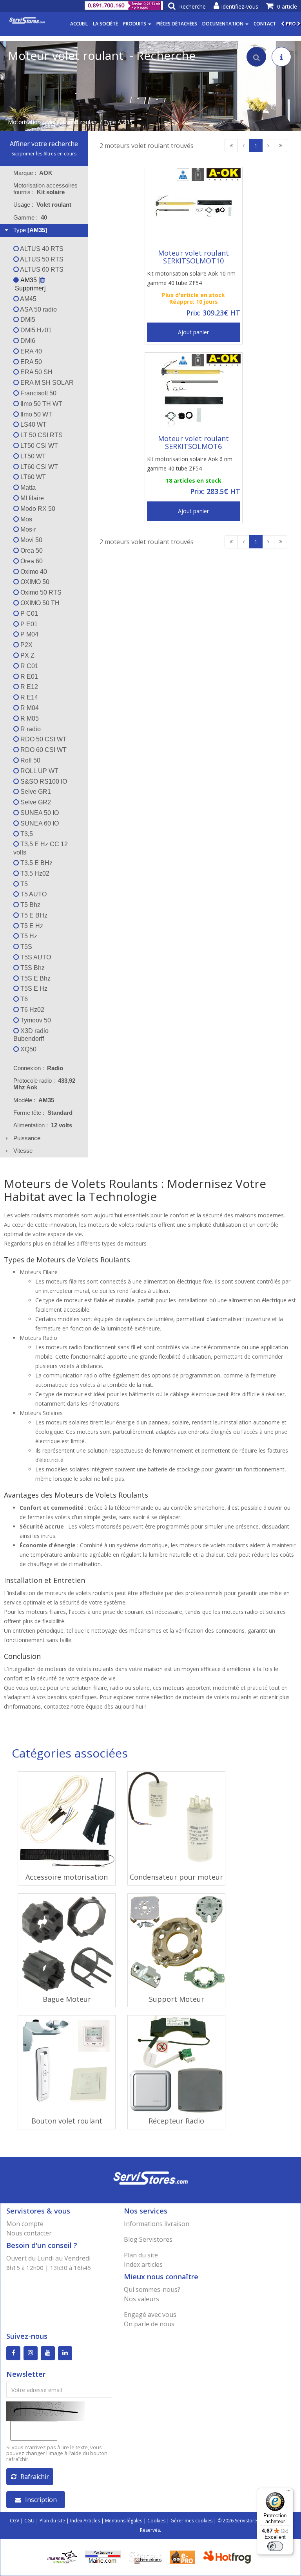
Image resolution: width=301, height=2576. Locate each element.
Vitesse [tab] (23, 1151)
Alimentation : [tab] (43, 1125)
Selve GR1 (35, 792)
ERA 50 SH (36, 372)
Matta (27, 488)
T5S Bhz (32, 968)
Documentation (223, 24)
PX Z (27, 655)
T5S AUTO (35, 957)
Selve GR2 (35, 802)
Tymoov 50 (35, 1020)
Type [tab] (30, 230)
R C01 (29, 666)
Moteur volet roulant (72, 122)
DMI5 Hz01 (35, 330)
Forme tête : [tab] (43, 1113)
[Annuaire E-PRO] (182, 2557)
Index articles (143, 2264)
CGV (15, 2521)
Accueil (79, 24)
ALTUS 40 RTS (41, 249)
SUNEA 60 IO (39, 823)
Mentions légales (124, 2521)
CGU (29, 2521)
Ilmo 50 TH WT (41, 404)
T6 (23, 999)
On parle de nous (149, 2324)
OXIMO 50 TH (39, 603)
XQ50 (28, 1049)
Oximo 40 (33, 572)
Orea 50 (31, 551)
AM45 (28, 299)
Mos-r (27, 529)
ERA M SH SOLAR (46, 383)
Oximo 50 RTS (40, 592)
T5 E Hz (31, 926)
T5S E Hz (33, 989)
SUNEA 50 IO (39, 813)
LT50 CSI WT (38, 446)
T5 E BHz (33, 915)
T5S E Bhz (35, 978)
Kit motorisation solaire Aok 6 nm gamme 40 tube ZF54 (190, 464)
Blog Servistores (148, 2239)
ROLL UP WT (39, 771)
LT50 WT (32, 456)
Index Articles (85, 2521)
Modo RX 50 (37, 509)
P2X (26, 645)
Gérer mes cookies (191, 2521)
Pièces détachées (177, 24)
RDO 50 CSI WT (43, 739)
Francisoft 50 (38, 393)
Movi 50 (31, 540)
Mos (25, 519)
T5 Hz (28, 936)
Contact (265, 24)
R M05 (29, 718)
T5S (25, 947)
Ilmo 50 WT (35, 414)
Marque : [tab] (33, 173)
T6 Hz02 (32, 1010)
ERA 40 (30, 351)
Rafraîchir (35, 2477)
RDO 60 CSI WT (43, 750)
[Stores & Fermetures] (145, 2557)
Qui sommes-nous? (152, 2289)
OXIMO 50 (34, 582)
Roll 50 (30, 760)
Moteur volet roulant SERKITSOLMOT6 (193, 442)
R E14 (28, 697)
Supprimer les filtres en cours (44, 154)
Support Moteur (177, 1999)
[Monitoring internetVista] (62, 2557)
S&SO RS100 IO (43, 781)
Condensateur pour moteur (176, 1877)
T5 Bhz (30, 905)
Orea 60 (31, 561)
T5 (23, 884)
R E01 (28, 677)
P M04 (29, 634)
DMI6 (27, 341)
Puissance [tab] (27, 1138)
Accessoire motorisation (67, 1877)
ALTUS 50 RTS (41, 259)
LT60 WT (32, 477)
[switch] (275, 2546)
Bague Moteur (67, 1999)
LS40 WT (33, 425)
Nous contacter (29, 2233)
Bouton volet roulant (67, 2121)
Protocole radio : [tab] (44, 1084)
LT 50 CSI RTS (41, 435)
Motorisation (24, 122)
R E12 (28, 687)
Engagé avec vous (150, 2315)
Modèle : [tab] (34, 1100)
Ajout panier (193, 332)
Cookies (156, 2521)
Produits (135, 24)
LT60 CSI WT (38, 467)
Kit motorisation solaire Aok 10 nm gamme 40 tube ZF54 (191, 278)
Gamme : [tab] (30, 217)
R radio (30, 729)
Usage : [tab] (42, 205)
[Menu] (288, 2493)
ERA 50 (30, 362)
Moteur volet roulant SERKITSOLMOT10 (193, 257)
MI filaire (31, 498)
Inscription (41, 2500)
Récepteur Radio (176, 2121)
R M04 (29, 708)
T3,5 (26, 834)
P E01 (28, 624)
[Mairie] (103, 2557)
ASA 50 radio (38, 309)
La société (105, 24)
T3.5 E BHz (36, 863)
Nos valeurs (141, 2299)
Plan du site (141, 2255)
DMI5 (27, 320)
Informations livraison (157, 2224)
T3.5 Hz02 (34, 873)
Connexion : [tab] (38, 1068)
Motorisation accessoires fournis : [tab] (45, 189)
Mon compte (25, 2224)
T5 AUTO (33, 894)
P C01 (28, 614)
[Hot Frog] (229, 2557)
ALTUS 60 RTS (41, 269)
